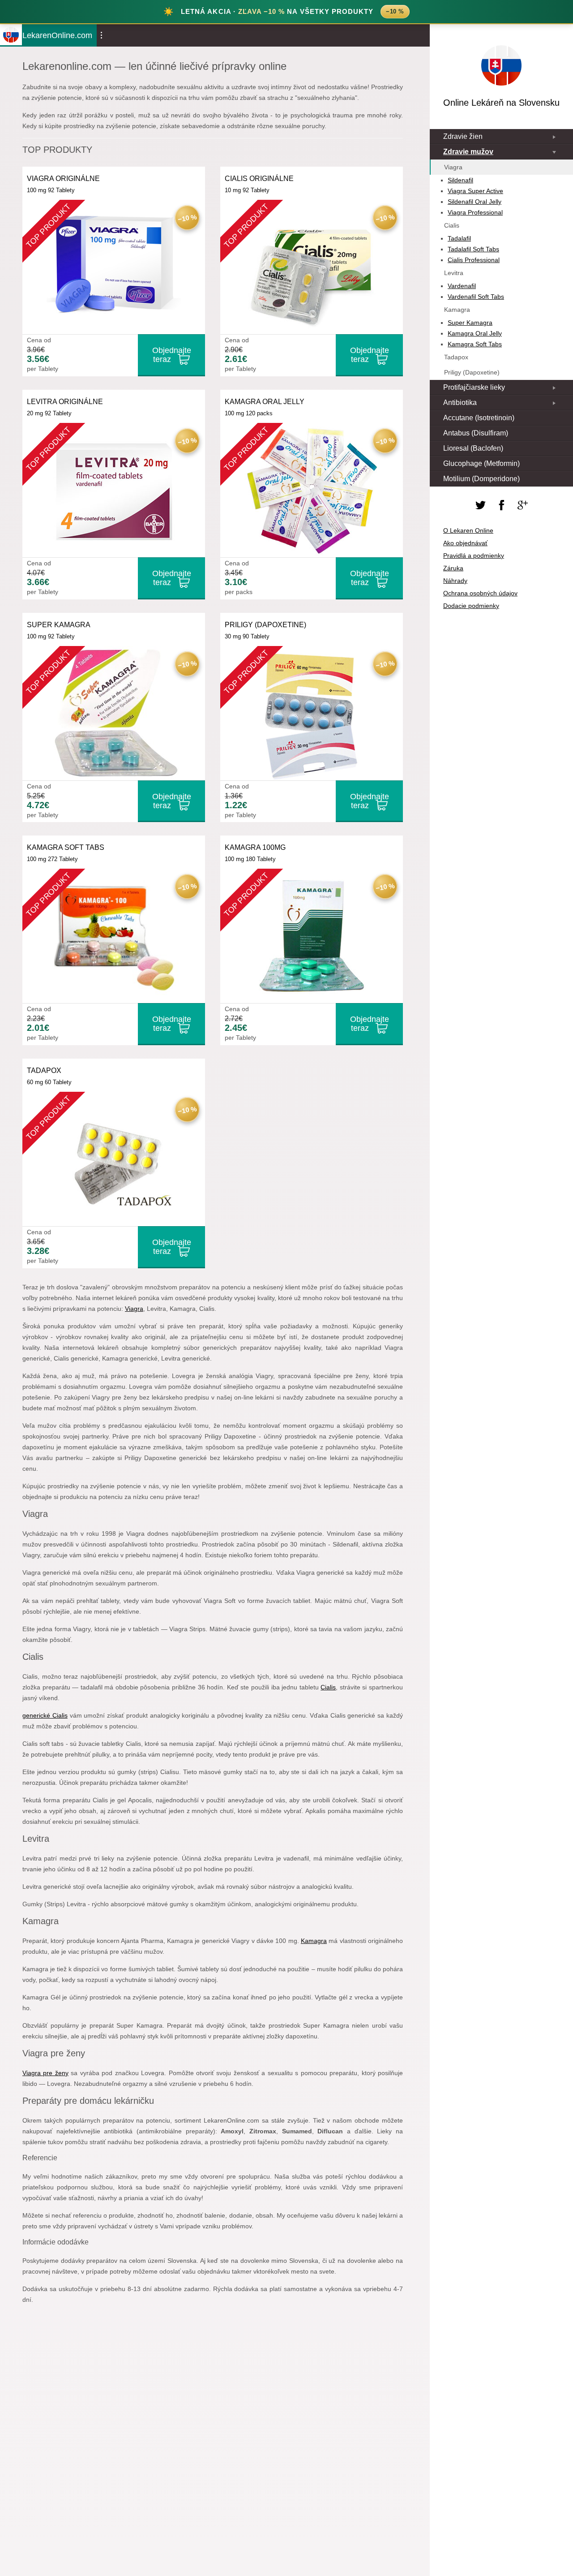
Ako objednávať (465, 543)
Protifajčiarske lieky (474, 387)
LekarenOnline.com (57, 35)
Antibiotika (460, 403)
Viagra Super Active (475, 191)
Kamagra (314, 1941)
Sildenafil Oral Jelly (475, 202)
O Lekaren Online (468, 530)
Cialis (328, 1687)
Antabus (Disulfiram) (476, 433)
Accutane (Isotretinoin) (479, 418)
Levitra (454, 273)
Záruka (453, 568)
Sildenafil (460, 180)
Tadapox (456, 357)
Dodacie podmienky (471, 606)
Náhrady (455, 581)
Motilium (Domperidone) (481, 479)
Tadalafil (459, 238)
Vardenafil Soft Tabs (476, 297)
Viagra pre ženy (45, 2073)
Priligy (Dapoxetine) (472, 372)
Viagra (134, 1309)
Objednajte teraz (172, 355)
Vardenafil (462, 286)
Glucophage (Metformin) (481, 463)
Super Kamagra (470, 323)
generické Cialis (45, 1715)
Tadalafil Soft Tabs (473, 249)
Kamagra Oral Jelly (475, 333)
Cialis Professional (474, 260)
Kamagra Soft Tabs (475, 344)
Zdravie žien (463, 136)
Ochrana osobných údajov (480, 593)
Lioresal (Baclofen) (473, 448)
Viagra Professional (475, 212)
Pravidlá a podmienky (474, 556)
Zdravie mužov (468, 152)
